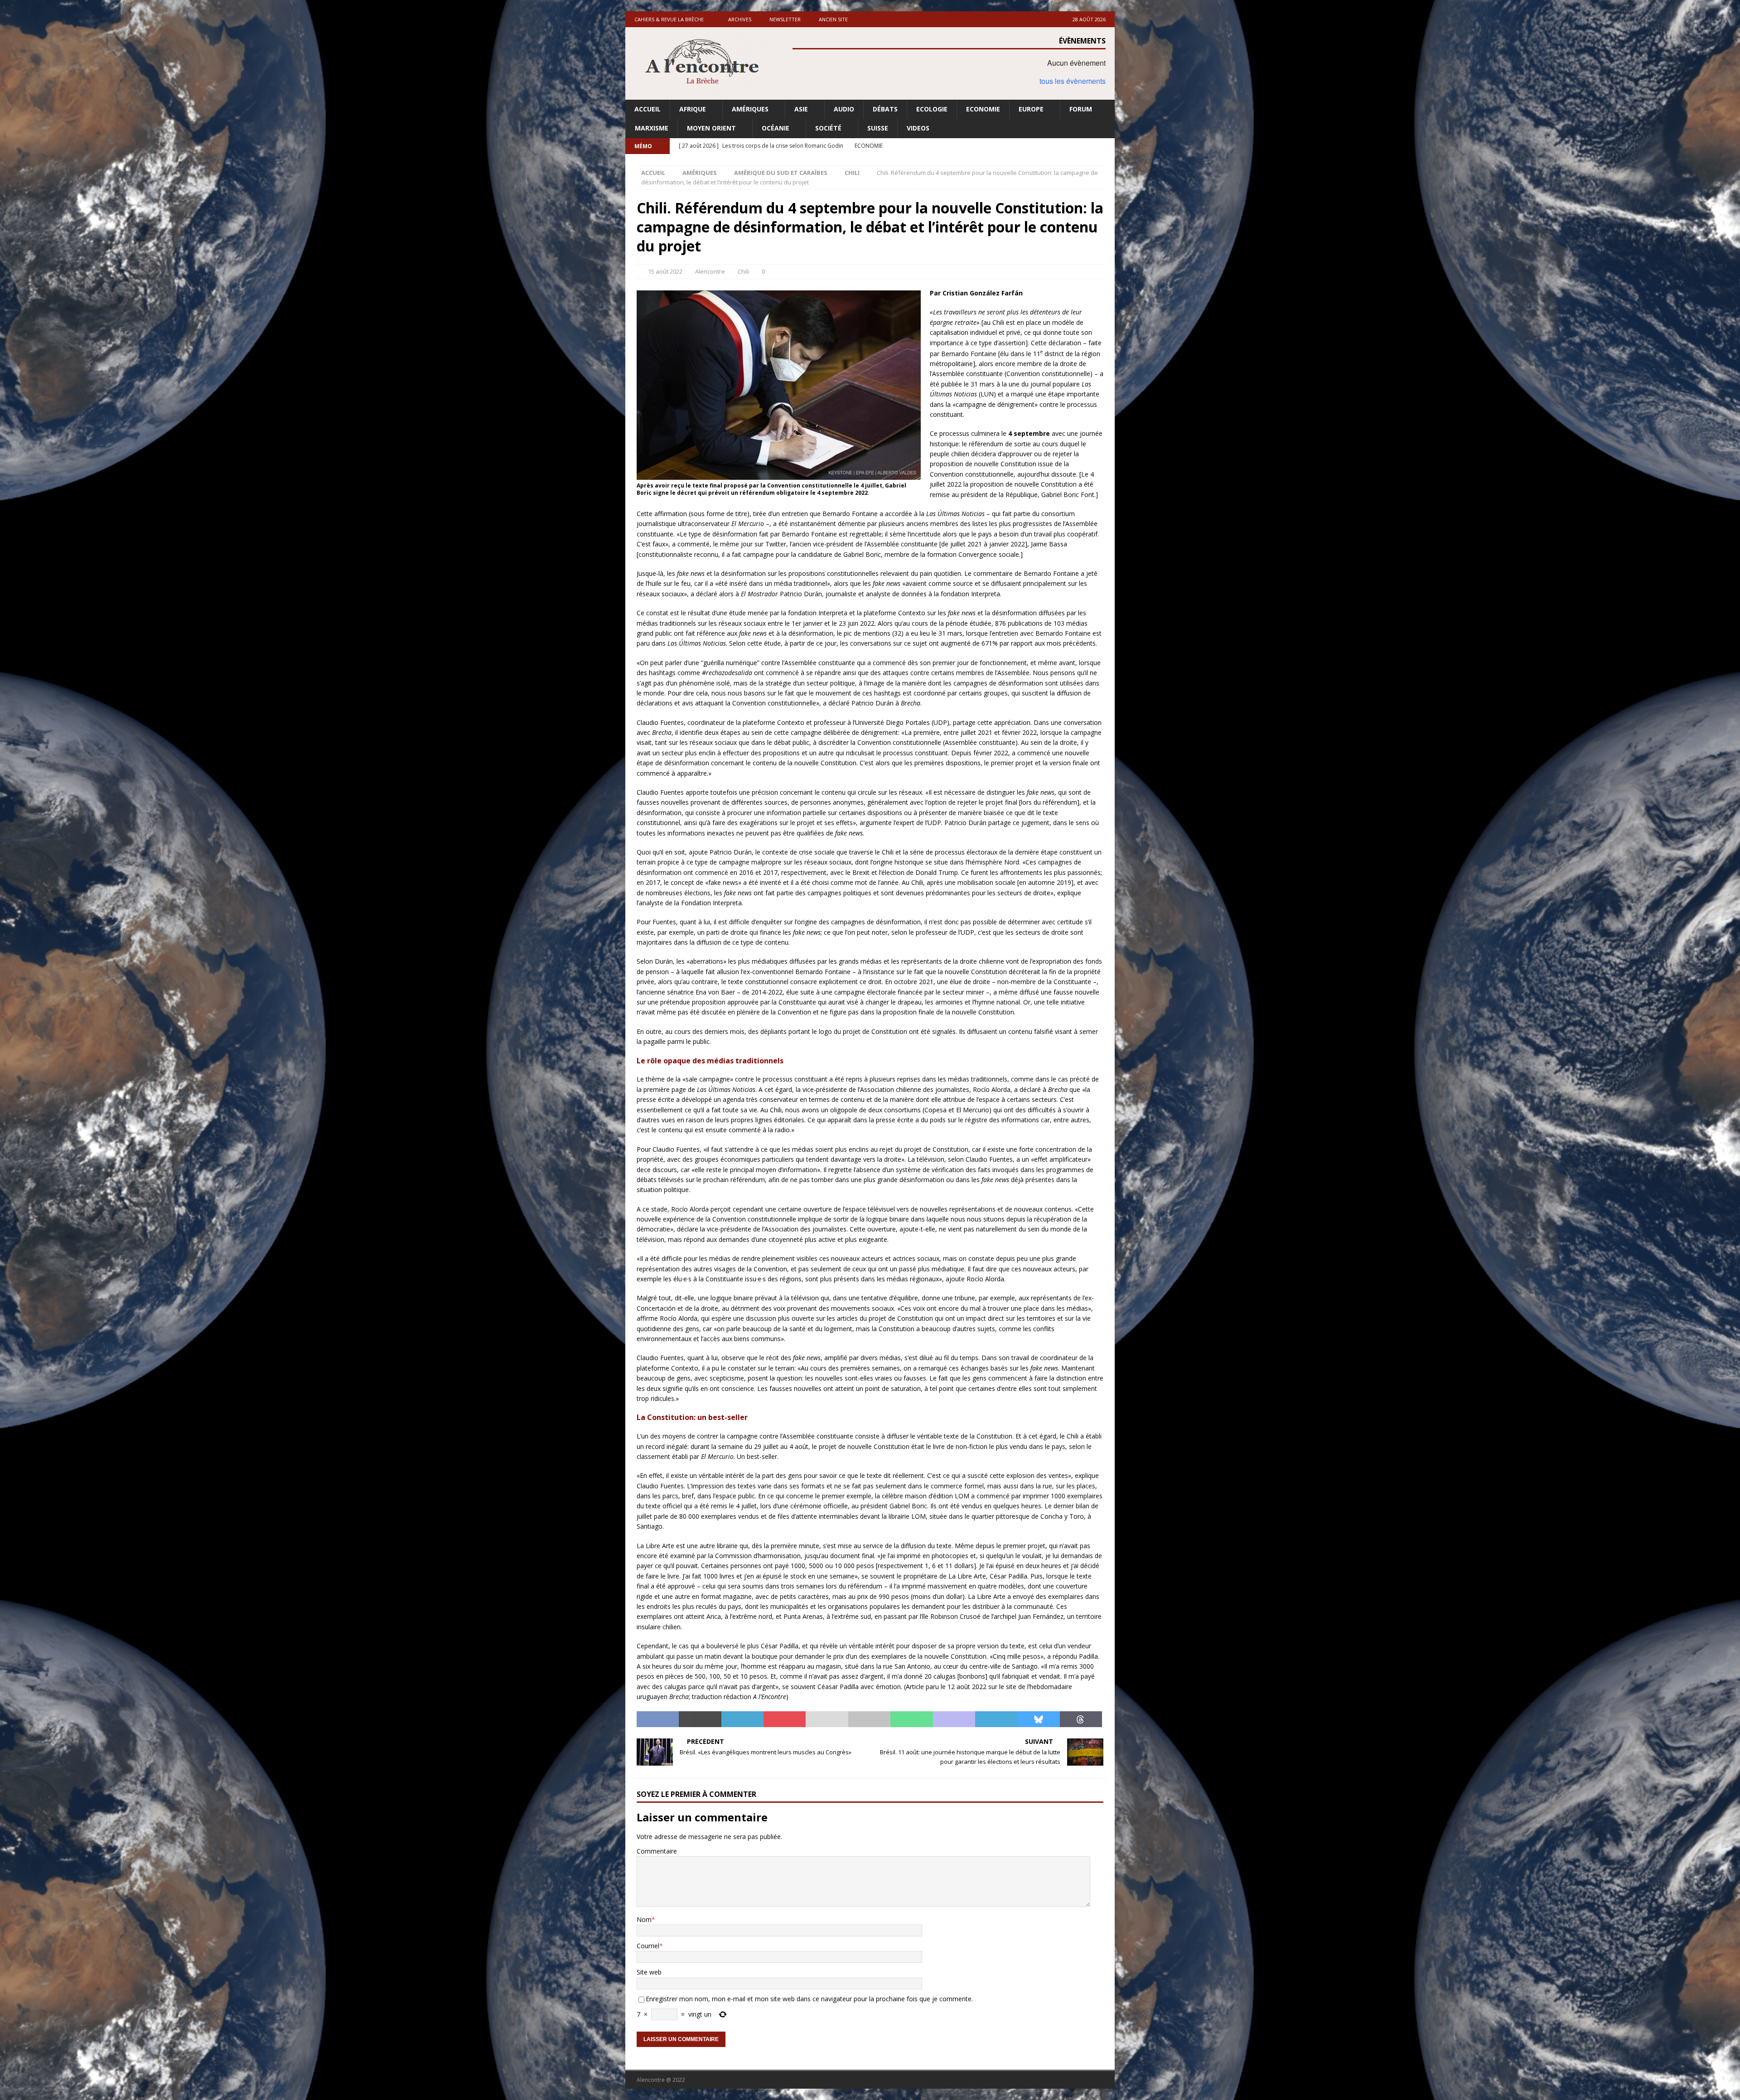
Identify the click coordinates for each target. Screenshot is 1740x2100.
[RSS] (1107, 146)
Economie (983, 109)
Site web (649, 1972)
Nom (644, 1919)
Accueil (648, 109)
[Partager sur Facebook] (658, 1719)
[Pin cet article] (785, 1719)
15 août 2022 (665, 271)
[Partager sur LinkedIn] (742, 1719)
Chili (743, 271)
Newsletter (785, 19)
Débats (885, 109)
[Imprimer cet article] (869, 1719)
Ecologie (932, 109)
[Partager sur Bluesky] (1038, 1719)
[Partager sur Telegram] (996, 1719)
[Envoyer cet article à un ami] (827, 1719)
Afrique (693, 109)
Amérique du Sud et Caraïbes (781, 173)
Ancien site (833, 19)
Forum (1081, 109)
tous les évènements (1073, 81)
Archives (740, 19)
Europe (1031, 109)
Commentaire (657, 1851)
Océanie (776, 128)
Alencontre (710, 271)
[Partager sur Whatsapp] (911, 1719)
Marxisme (652, 128)
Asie (801, 109)
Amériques (750, 109)
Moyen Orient (711, 128)
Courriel (648, 1946)
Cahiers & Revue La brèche (669, 19)
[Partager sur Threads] (1081, 1719)
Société (828, 128)
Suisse (878, 128)
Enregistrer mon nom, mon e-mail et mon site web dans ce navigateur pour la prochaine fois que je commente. (809, 1999)
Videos (918, 128)
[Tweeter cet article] (700, 1719)
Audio (844, 109)
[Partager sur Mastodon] (954, 1719)
